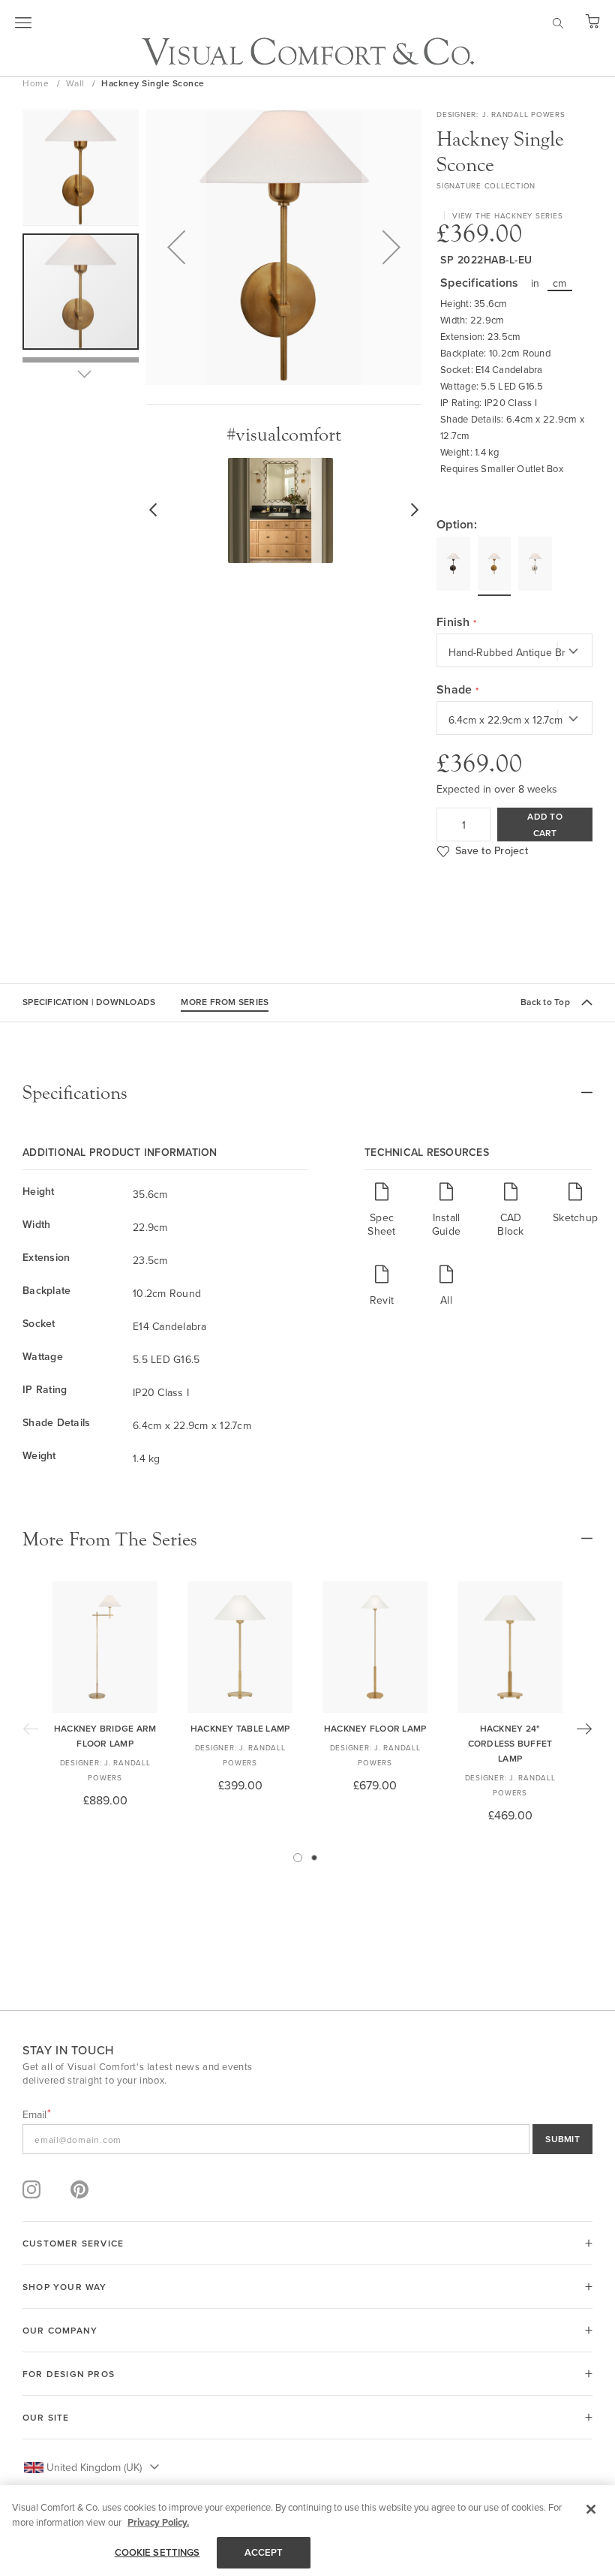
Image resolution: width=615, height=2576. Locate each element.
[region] (307, 2531)
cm (560, 283)
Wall (77, 83)
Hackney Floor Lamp (375, 1728)
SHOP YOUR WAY (65, 2287)
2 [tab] (314, 1858)
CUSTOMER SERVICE (73, 2243)
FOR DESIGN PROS (69, 2374)
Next (584, 1729)
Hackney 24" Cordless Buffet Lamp (510, 1743)
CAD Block (510, 1224)
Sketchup (575, 1217)
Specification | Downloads (89, 1002)
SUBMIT (562, 2139)
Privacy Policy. (158, 2522)
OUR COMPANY (60, 2330)
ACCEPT (264, 2552)
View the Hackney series (507, 215)
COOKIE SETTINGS (157, 2552)
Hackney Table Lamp (240, 1728)
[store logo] (308, 51)
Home (37, 83)
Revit (382, 1300)
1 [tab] (298, 1858)
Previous (31, 1729)
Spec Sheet (381, 1224)
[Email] (307, 2139)
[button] (176, 247)
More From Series (225, 1002)
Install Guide (446, 1224)
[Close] (591, 2509)
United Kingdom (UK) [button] (94, 2467)
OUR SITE (46, 2417)
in (535, 283)
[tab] (307, 1093)
